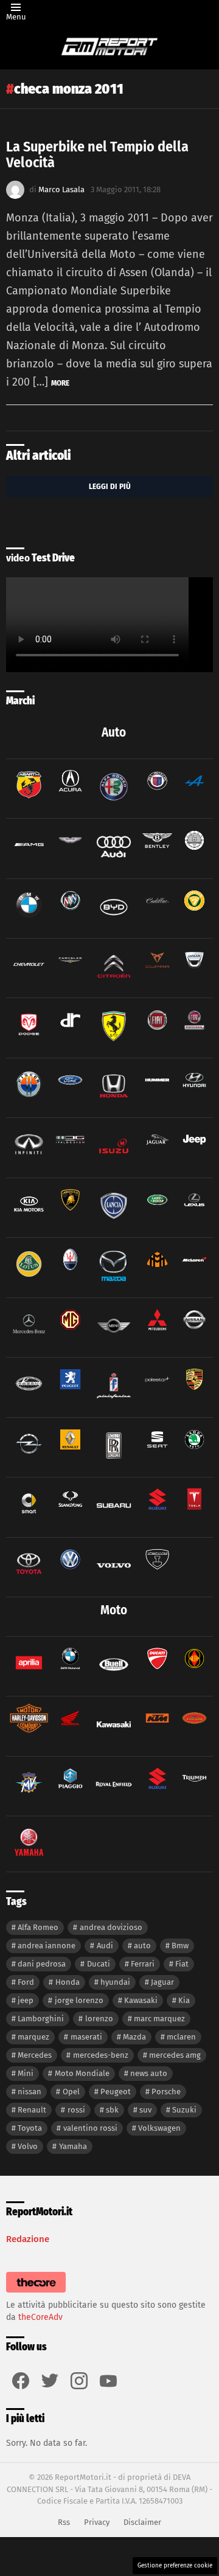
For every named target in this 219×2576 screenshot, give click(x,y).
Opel (71, 2092)
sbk (112, 2110)
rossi (76, 2110)
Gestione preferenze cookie (175, 2566)
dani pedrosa (42, 1964)
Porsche (166, 2092)
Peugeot (116, 2092)
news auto (149, 2073)
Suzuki (184, 2110)
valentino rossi (90, 2128)
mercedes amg (175, 2055)
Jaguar (162, 1982)
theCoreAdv (40, 2317)
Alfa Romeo (38, 1927)
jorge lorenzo (79, 2000)
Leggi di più (110, 486)
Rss (64, 2522)
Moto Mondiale (82, 2073)
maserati (86, 2037)
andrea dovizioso (111, 1927)
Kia (184, 2000)
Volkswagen (159, 2128)
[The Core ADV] (36, 2293)
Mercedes (35, 2055)
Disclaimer (142, 2522)
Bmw (180, 1946)
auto (142, 1946)
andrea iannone (47, 1946)
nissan (30, 2092)
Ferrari (143, 1964)
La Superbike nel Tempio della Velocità (97, 154)
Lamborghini (41, 2019)
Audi (105, 1946)
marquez (33, 2037)
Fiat (182, 1964)
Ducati (99, 1964)
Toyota (30, 2128)
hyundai (115, 1982)
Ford (26, 1982)
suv (145, 2110)
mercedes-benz (101, 2055)
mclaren (181, 2037)
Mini (26, 2073)
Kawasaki (141, 2000)
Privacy (97, 2522)
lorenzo (99, 2019)
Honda (68, 1982)
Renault (32, 2110)
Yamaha (73, 2146)
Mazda (134, 2037)
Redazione (28, 2239)
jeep (26, 2000)
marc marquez (159, 2019)
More (60, 383)
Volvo (28, 2146)
